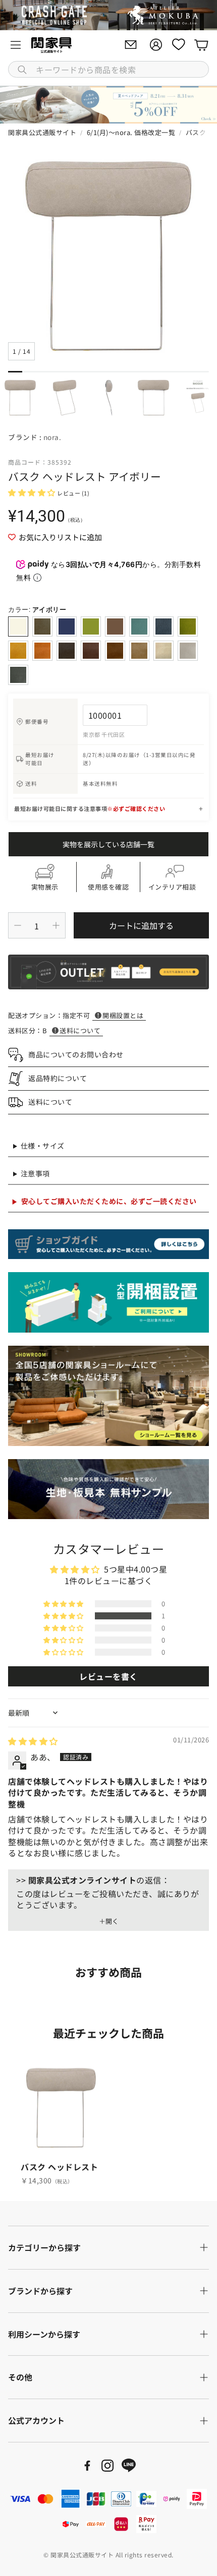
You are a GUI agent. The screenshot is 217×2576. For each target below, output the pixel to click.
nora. (52, 437)
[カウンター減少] (18, 925)
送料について (80, 1030)
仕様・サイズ (43, 1146)
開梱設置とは (123, 1015)
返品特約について (58, 1078)
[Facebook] (87, 2466)
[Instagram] (107, 2466)
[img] (33, 1741)
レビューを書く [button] (108, 1676)
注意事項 (35, 1173)
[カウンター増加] (56, 925)
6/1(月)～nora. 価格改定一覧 (131, 132)
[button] (108, 69)
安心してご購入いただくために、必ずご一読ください (109, 1201)
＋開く (109, 1921)
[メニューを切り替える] (16, 45)
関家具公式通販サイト (42, 132)
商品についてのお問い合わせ (76, 1054)
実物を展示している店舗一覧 (108, 844)
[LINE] (129, 2466)
